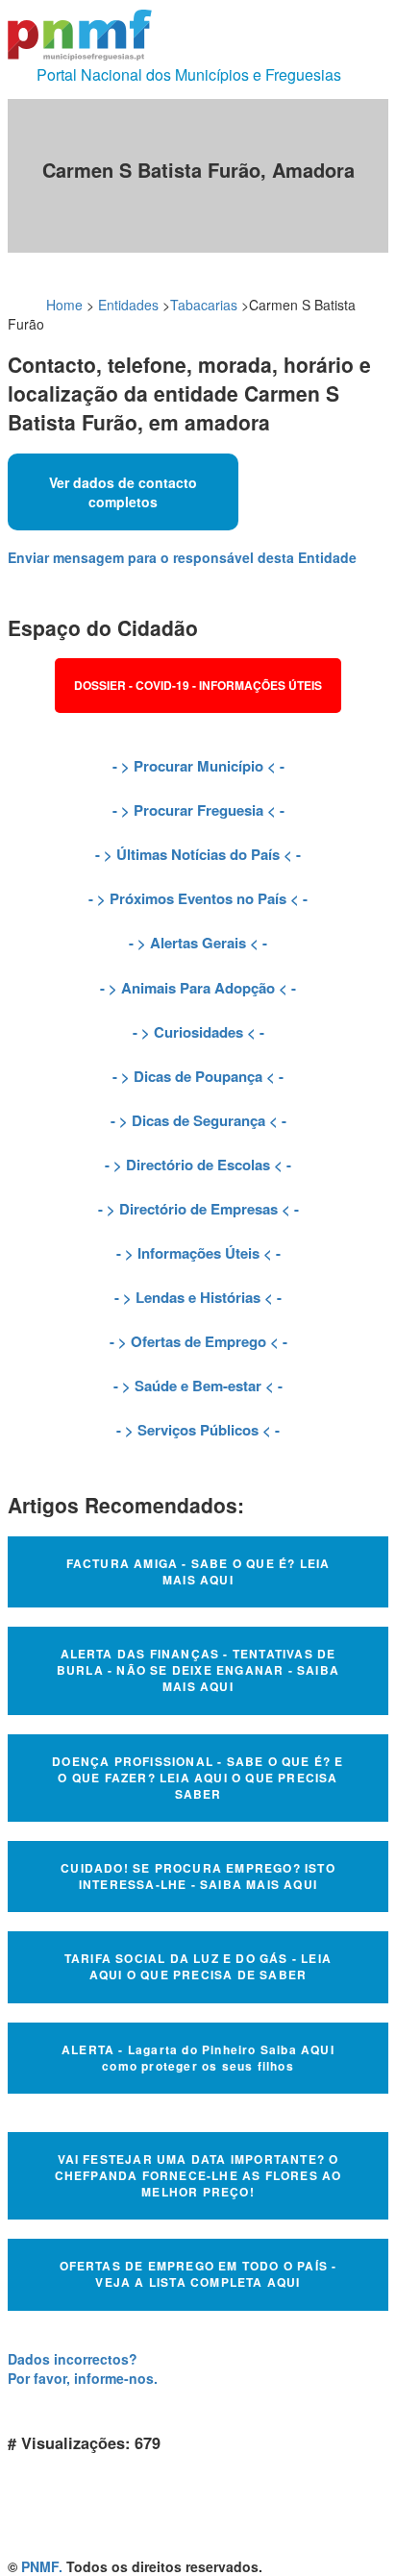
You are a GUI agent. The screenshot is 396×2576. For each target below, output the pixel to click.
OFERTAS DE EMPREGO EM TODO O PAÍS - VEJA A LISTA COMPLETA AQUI (198, 2274)
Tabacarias (204, 305)
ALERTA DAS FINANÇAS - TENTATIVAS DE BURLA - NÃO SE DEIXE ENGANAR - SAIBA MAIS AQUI (198, 1670)
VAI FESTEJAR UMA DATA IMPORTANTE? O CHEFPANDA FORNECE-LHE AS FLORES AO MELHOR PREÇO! (198, 2175)
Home (64, 305)
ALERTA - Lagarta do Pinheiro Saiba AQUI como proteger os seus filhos (198, 2058)
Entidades (128, 305)
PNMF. (42, 2566)
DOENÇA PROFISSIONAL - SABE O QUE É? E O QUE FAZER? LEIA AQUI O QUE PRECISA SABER (198, 1778)
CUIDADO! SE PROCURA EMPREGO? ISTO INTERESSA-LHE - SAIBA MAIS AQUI (198, 1876)
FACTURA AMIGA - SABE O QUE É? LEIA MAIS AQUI (198, 1571)
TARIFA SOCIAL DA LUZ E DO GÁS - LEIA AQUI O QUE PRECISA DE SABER (198, 1966)
